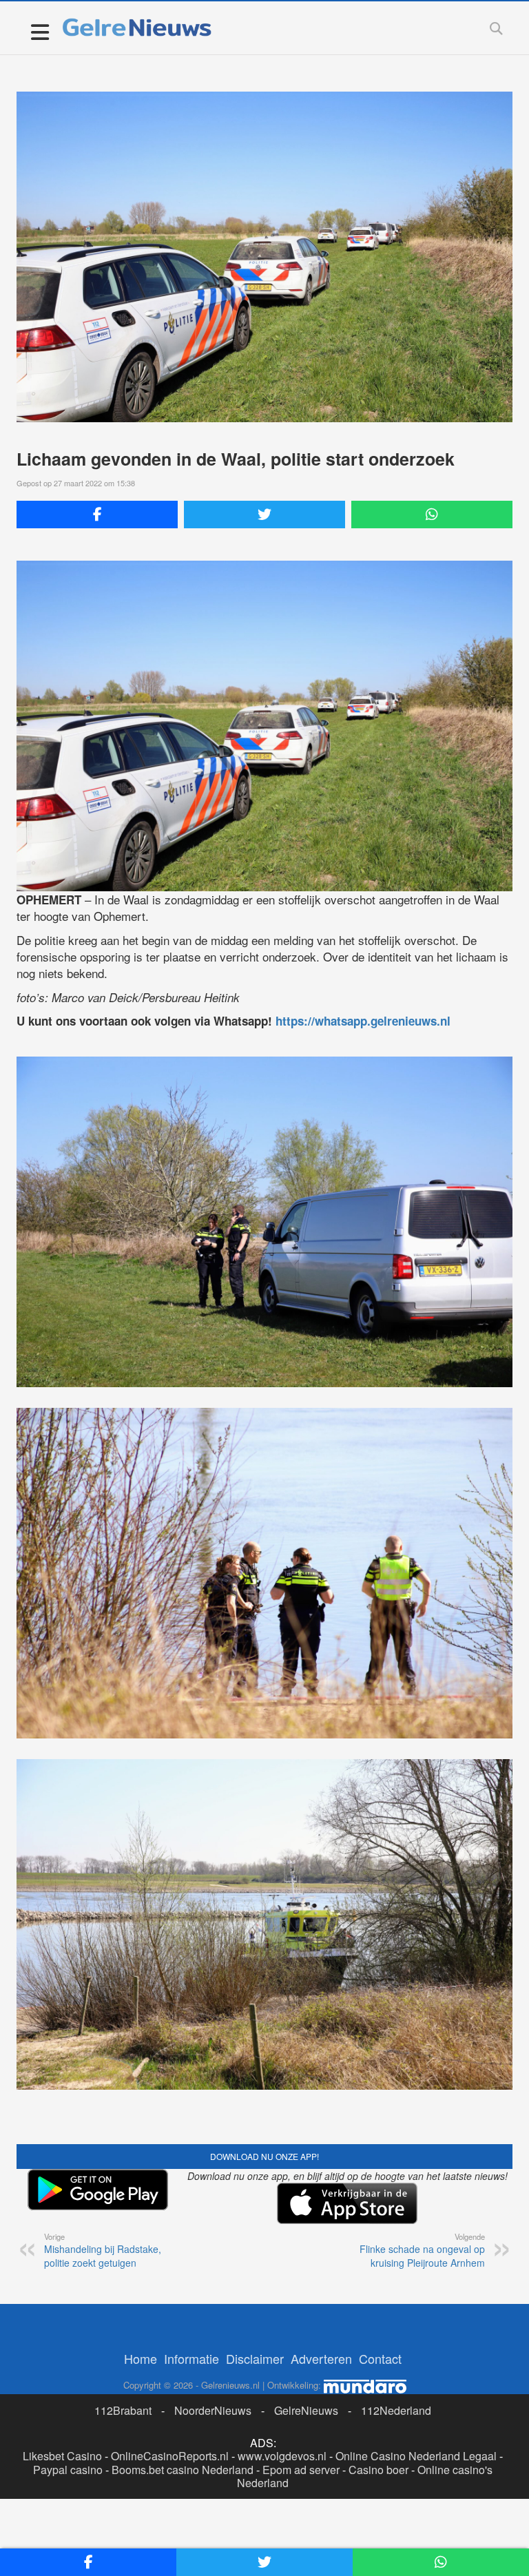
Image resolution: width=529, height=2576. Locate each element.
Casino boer (378, 2470)
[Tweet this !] (264, 515)
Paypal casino (68, 2470)
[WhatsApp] (432, 515)
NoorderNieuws (213, 2410)
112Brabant (123, 2410)
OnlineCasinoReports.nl (170, 2456)
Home (141, 2358)
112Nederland (396, 2410)
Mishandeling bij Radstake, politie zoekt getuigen (103, 2250)
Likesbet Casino (62, 2456)
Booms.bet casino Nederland (183, 2470)
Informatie (191, 2358)
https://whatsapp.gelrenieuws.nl (363, 1021)
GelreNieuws (306, 2410)
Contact (380, 2358)
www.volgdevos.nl (282, 2456)
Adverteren (321, 2358)
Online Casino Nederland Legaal (416, 2456)
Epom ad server (301, 2470)
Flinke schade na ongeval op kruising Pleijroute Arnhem (422, 2250)
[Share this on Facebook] (97, 515)
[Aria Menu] (40, 31)
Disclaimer (255, 2358)
